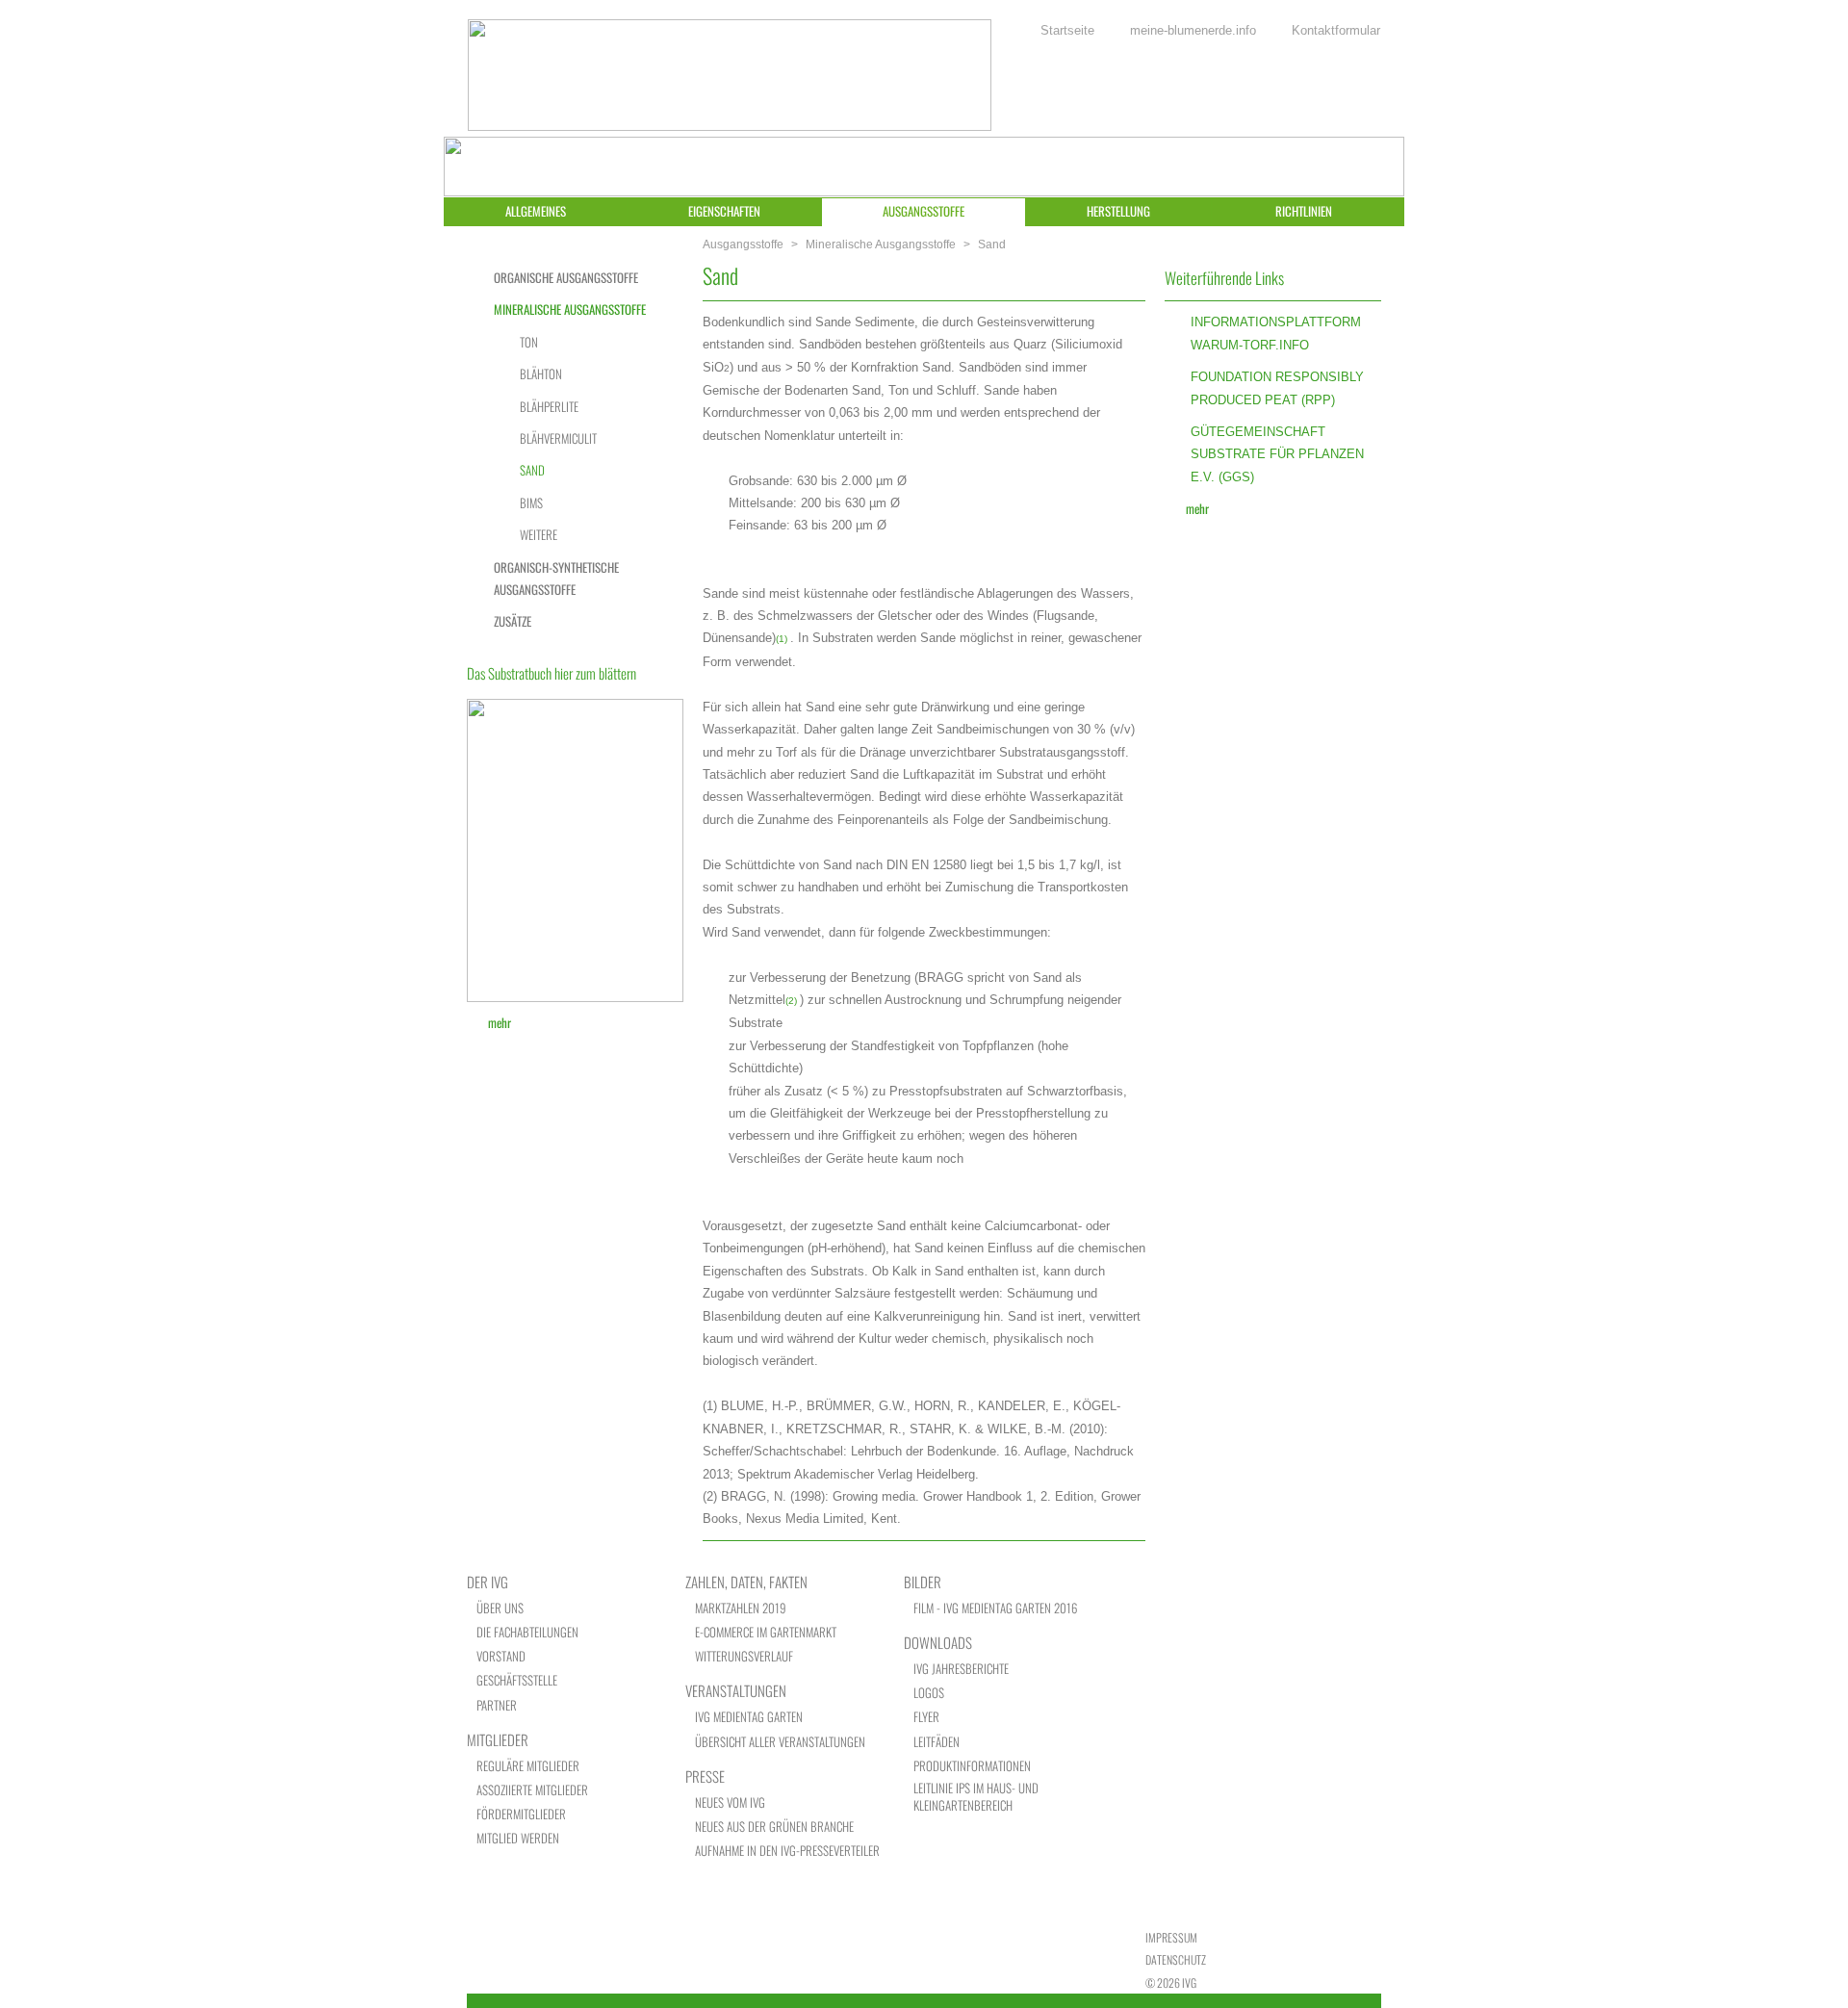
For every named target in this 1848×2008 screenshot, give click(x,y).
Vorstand (501, 1656)
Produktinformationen (972, 1766)
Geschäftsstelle (517, 1680)
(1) (782, 639)
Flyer (926, 1717)
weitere (539, 534)
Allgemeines (536, 211)
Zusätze (513, 621)
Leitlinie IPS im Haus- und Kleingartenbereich (976, 1797)
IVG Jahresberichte (961, 1669)
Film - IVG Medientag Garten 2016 (995, 1608)
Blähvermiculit (558, 438)
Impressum (1171, 1937)
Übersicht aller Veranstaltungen (780, 1742)
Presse (705, 1776)
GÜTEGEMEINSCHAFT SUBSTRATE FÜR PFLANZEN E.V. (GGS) (1277, 454)
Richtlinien (1304, 211)
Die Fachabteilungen (527, 1632)
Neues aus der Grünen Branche (774, 1827)
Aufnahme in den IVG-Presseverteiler (787, 1851)
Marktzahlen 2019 (741, 1608)
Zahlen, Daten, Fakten (746, 1582)
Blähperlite (549, 406)
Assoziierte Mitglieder (532, 1790)
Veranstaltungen (736, 1690)
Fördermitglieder (521, 1814)
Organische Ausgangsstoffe (566, 277)
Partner (497, 1705)
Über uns (500, 1608)
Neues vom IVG (730, 1802)
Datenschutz (1176, 1959)
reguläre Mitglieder (528, 1766)
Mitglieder (498, 1739)
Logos (929, 1693)
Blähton (541, 373)
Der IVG (488, 1582)
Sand (532, 470)
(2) (791, 1001)
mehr (1197, 508)
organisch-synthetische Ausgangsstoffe (556, 578)
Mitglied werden (518, 1838)
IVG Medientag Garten (749, 1717)
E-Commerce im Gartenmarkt (766, 1632)
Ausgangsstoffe (924, 211)
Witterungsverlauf (744, 1656)
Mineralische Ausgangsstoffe (881, 245)
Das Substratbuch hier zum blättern (552, 673)
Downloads (938, 1642)
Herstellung (1118, 211)
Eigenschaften (724, 211)
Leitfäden (937, 1742)
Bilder (923, 1582)
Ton (529, 342)
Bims (531, 502)
